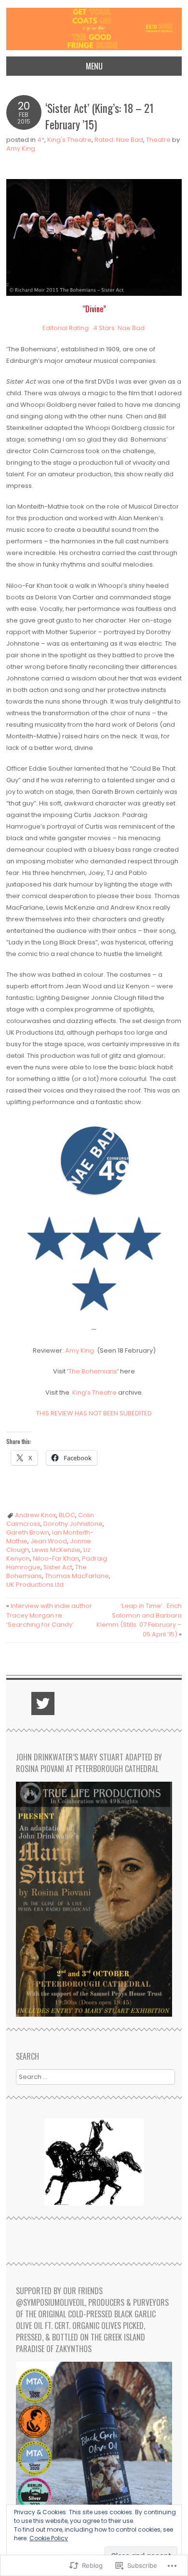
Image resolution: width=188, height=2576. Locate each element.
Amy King (21, 148)
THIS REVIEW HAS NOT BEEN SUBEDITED (94, 1413)
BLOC (67, 1515)
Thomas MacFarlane (77, 1576)
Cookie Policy (49, 2538)
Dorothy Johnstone (73, 1524)
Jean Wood (49, 1541)
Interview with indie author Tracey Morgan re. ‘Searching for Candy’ (49, 1615)
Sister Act (58, 1567)
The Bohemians (93, 1371)
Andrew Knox (35, 1515)
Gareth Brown (28, 1532)
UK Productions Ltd (35, 1585)
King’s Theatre (94, 1392)
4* (41, 140)
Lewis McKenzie (56, 1550)
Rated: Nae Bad (119, 140)
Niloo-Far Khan (56, 1558)
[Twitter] (43, 1703)
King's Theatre (69, 140)
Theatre (158, 140)
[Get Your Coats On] (94, 50)
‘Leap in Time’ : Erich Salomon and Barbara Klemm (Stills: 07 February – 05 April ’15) (139, 1620)
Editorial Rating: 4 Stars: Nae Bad (94, 328)
